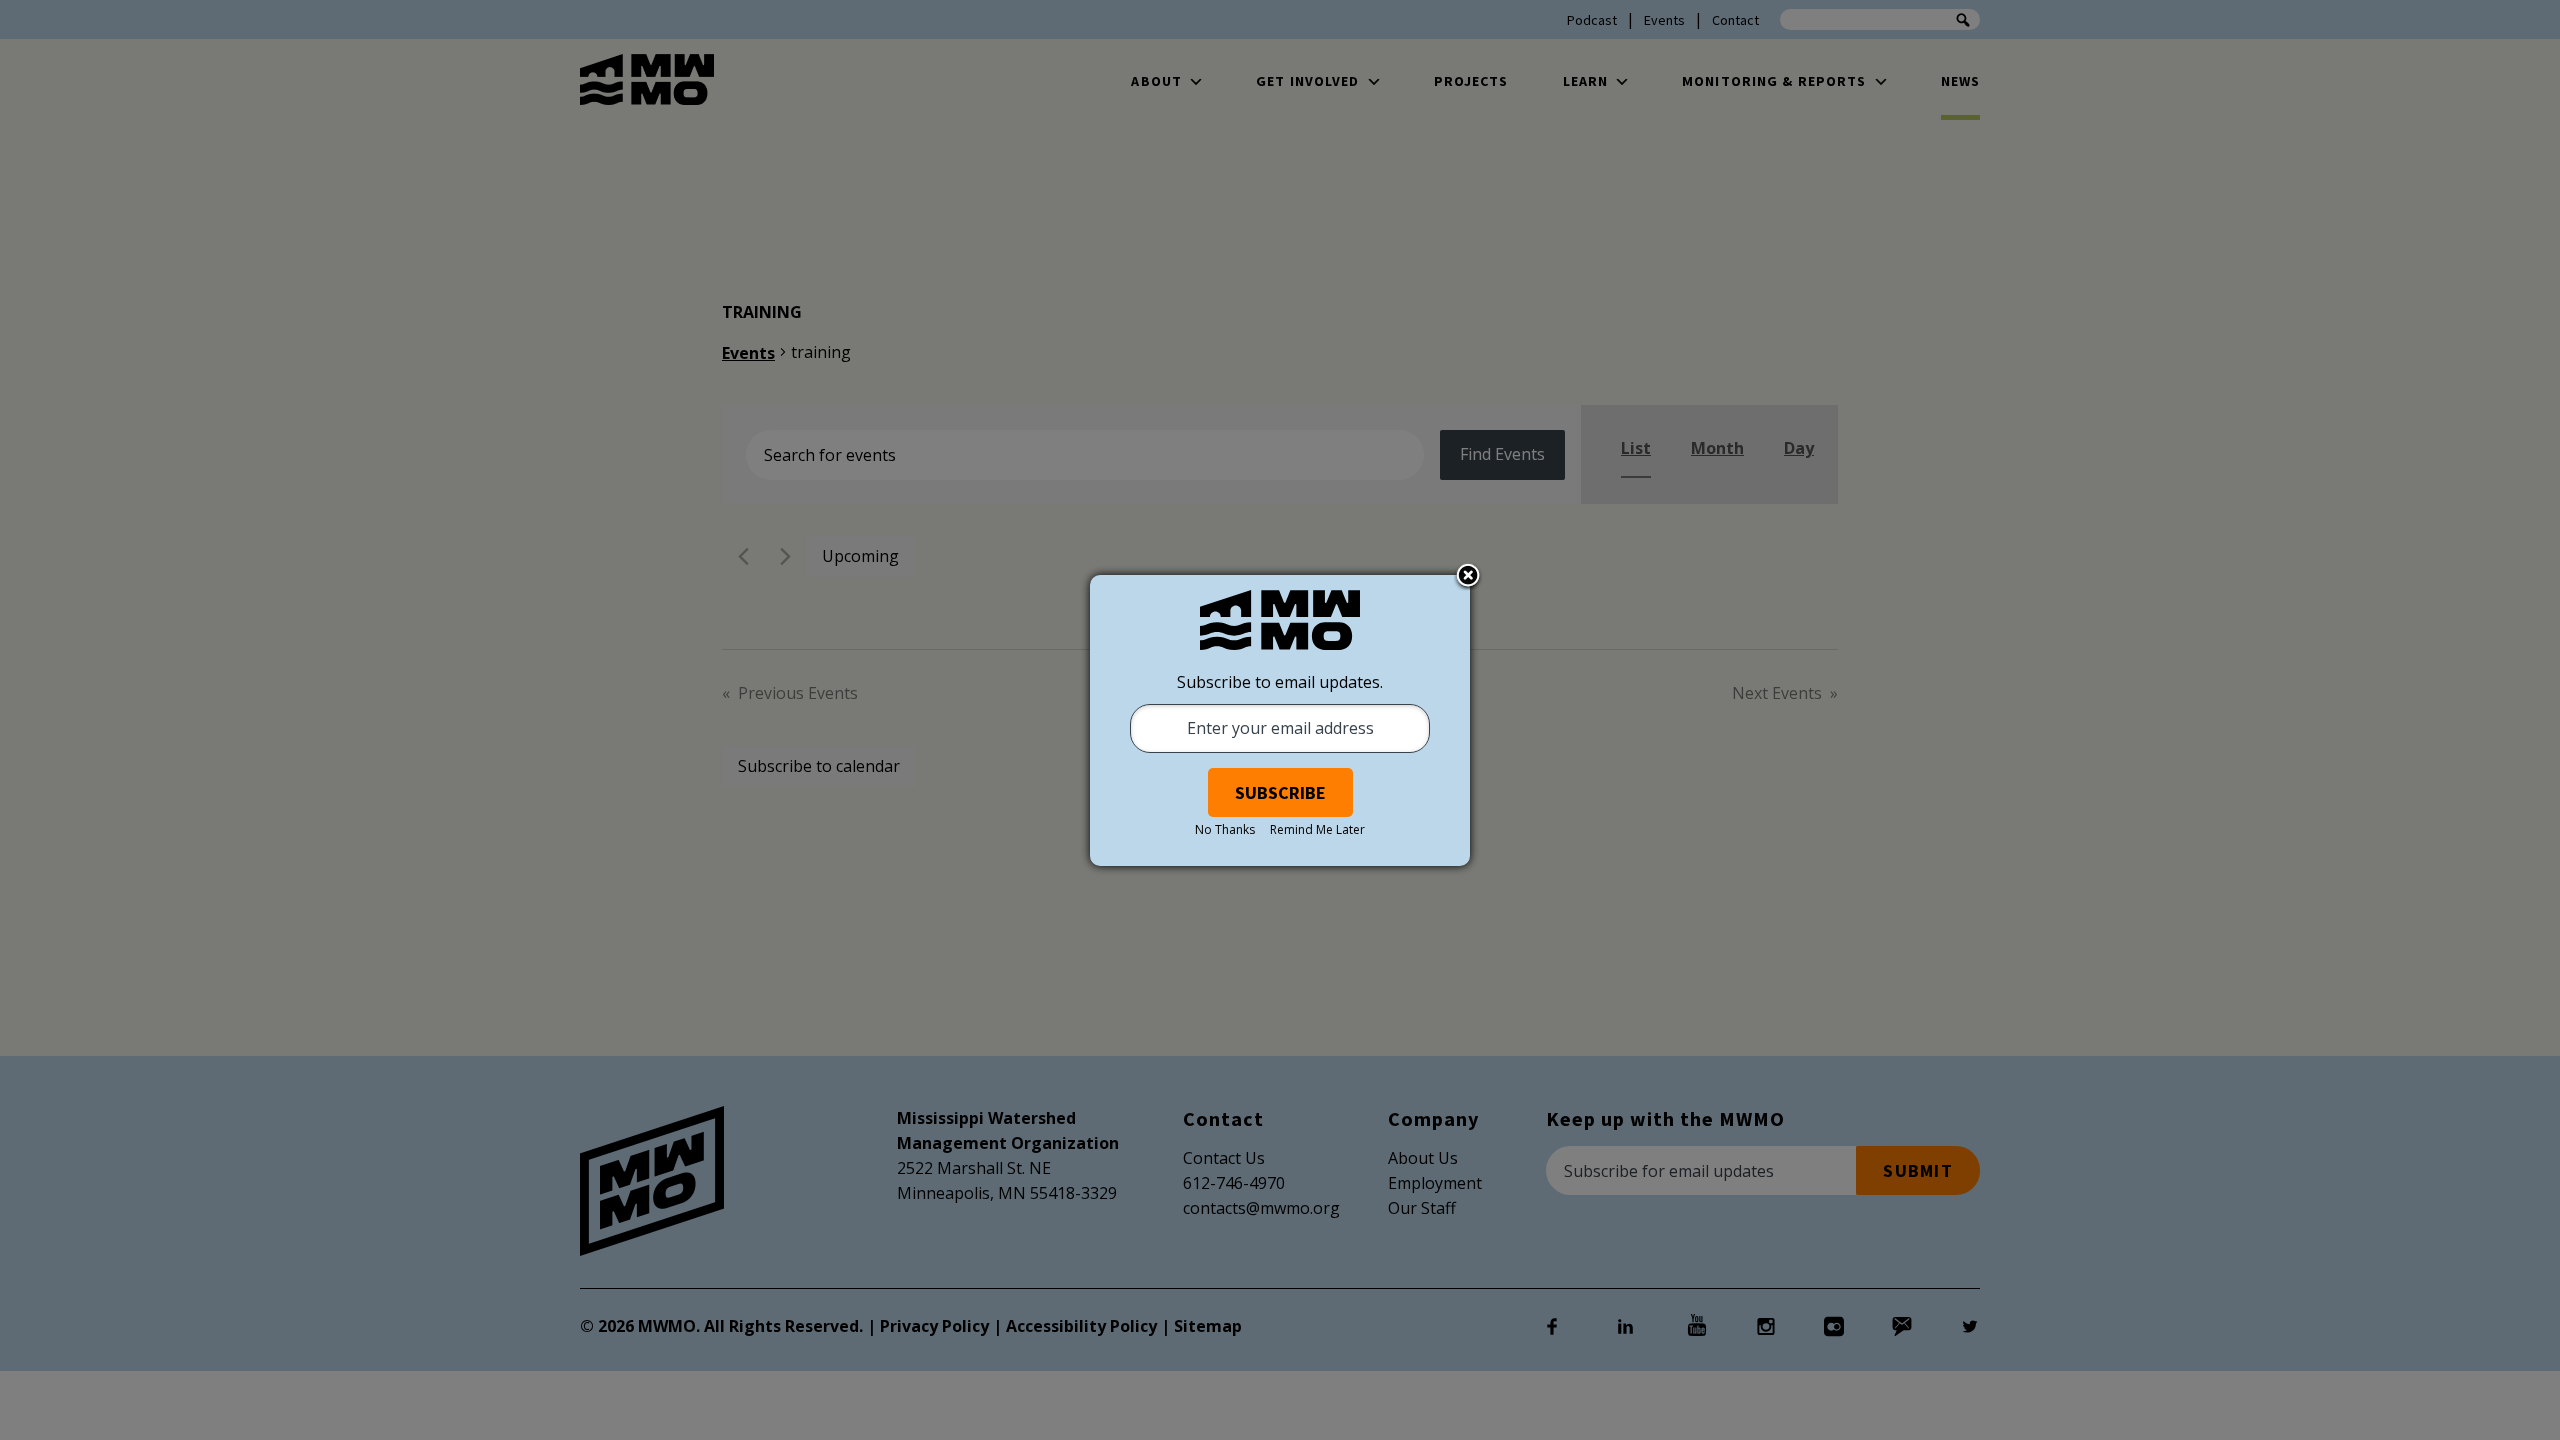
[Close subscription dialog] (1468, 577)
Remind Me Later (1317, 829)
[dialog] (1280, 720)
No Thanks (1225, 829)
